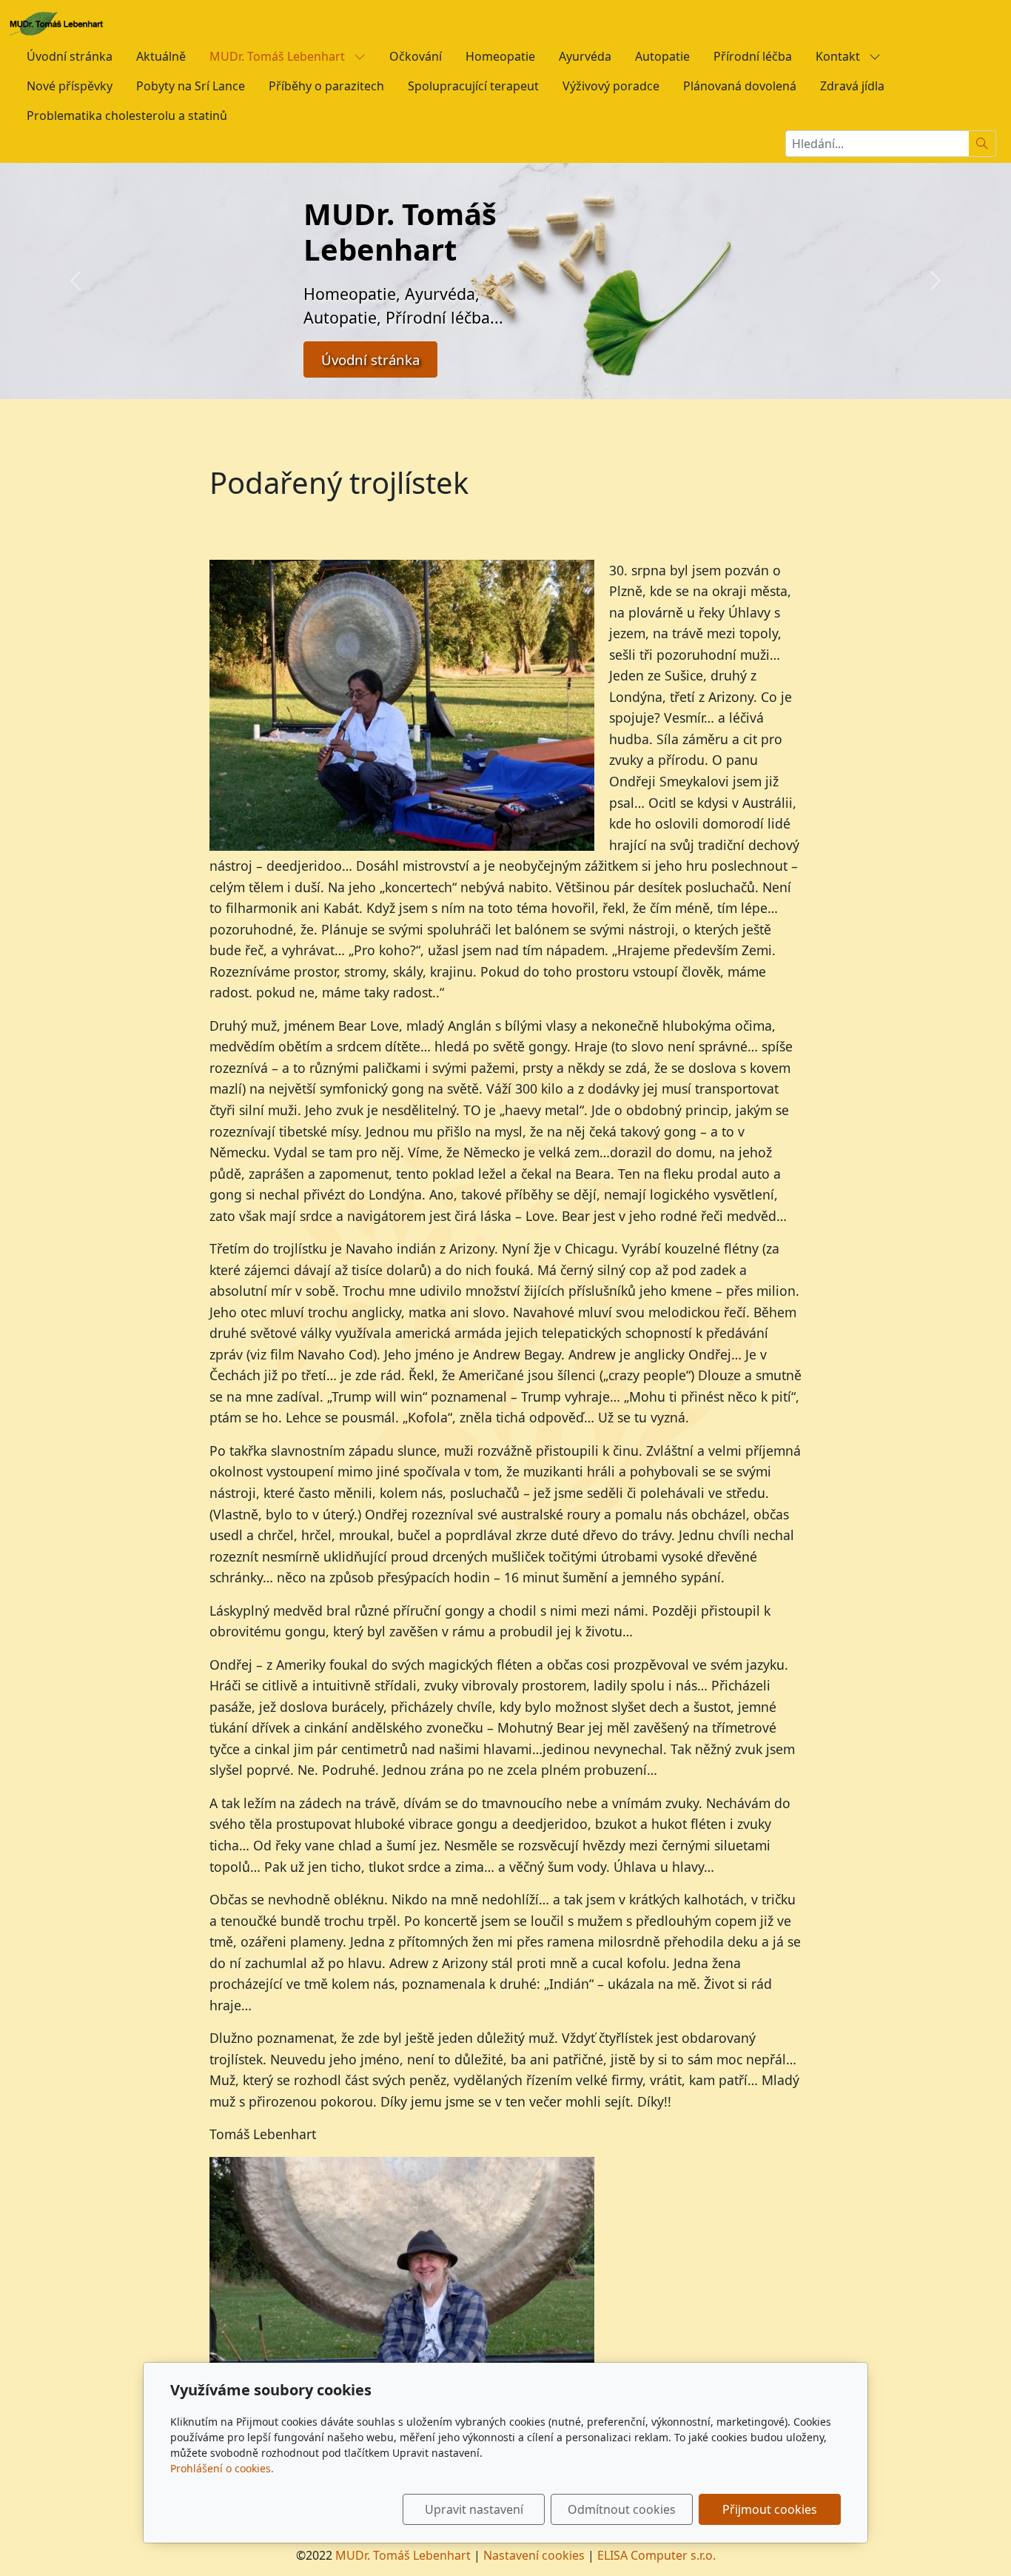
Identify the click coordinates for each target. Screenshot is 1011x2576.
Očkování (416, 56)
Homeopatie (500, 56)
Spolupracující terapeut (473, 86)
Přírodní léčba (753, 56)
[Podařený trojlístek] (402, 2299)
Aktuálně (161, 56)
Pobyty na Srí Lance (191, 86)
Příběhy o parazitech (326, 86)
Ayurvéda (585, 56)
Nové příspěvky (70, 86)
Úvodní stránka (70, 56)
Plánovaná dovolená (740, 86)
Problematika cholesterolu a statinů (127, 116)
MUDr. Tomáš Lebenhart (279, 56)
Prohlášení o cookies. (222, 2468)
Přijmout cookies (770, 2509)
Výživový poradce (611, 86)
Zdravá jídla (852, 86)
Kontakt (839, 56)
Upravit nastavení (474, 2509)
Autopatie (662, 56)
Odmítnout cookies (622, 2509)
